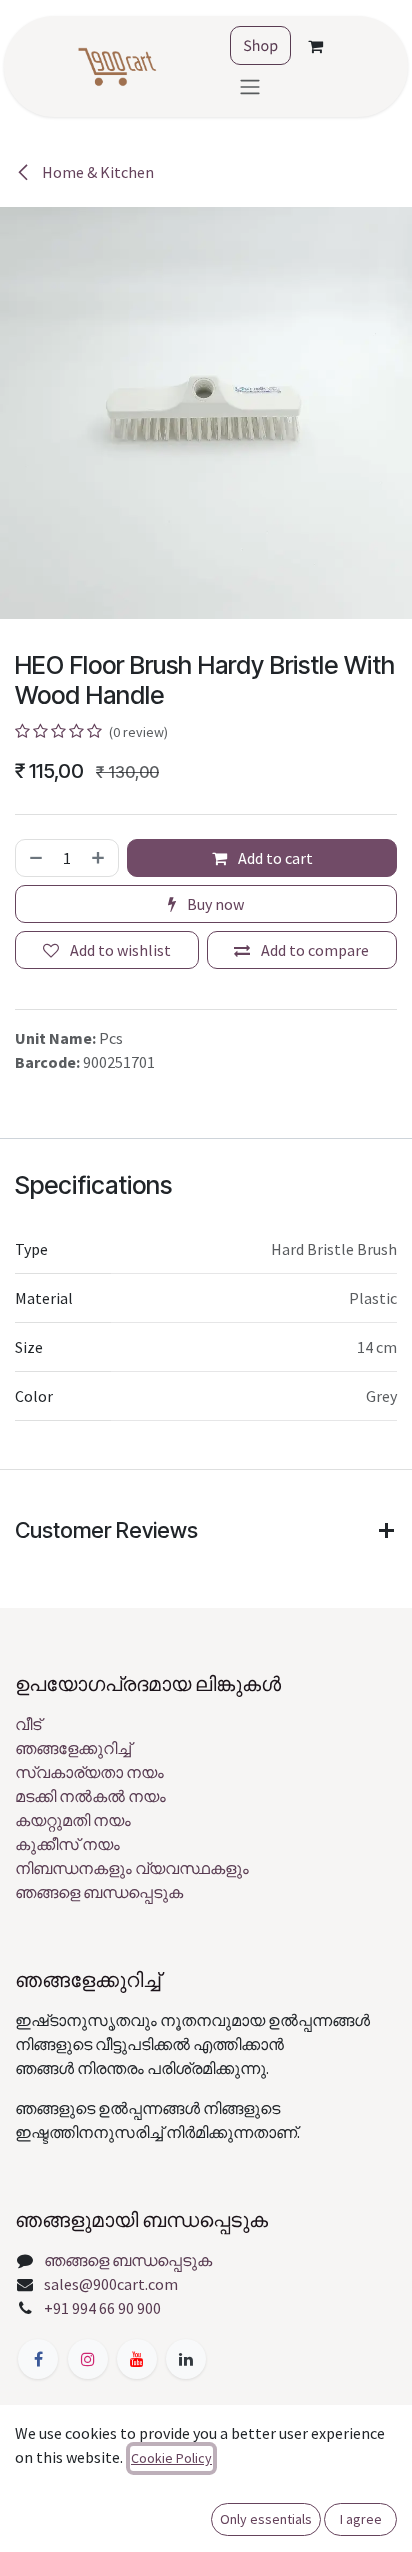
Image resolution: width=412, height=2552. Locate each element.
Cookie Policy (171, 2458)
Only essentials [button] (266, 2519)
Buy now (214, 904)
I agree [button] (361, 2519)
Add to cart (274, 858)
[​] (38, 2359)
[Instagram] (88, 2359)
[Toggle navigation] (250, 86)
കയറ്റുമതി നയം (73, 1820)
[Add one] (100, 858)
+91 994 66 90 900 (102, 2308)
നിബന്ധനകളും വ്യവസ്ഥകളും (132, 1868)
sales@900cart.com (111, 2284)
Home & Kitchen (96, 172)
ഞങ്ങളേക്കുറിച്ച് (73, 1748)
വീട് (28, 1724)
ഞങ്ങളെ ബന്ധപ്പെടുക (99, 1892)
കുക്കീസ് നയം (67, 1844)
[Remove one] (34, 858)
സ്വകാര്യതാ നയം (89, 1772)
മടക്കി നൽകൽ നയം (90, 1796)
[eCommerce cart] (315, 46)
